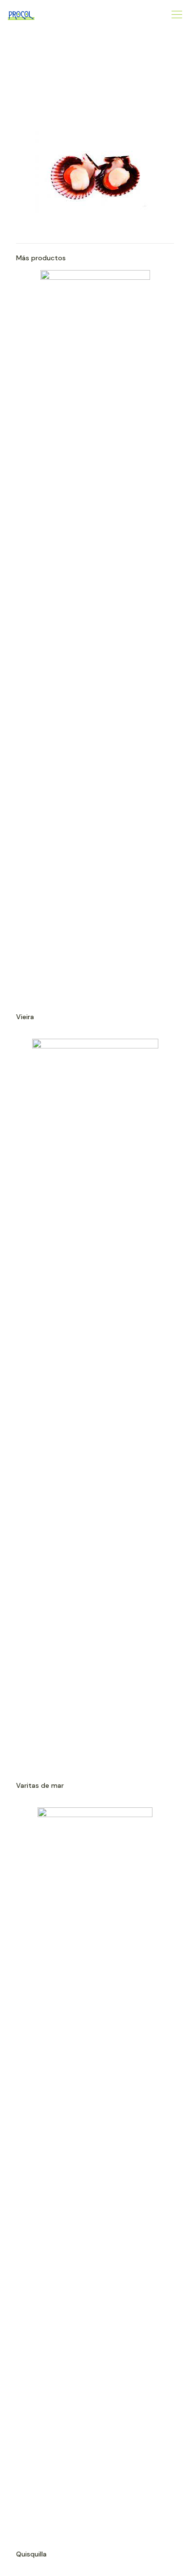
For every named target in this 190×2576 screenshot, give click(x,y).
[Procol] (21, 15)
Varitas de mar (40, 1785)
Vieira (25, 1017)
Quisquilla (31, 2554)
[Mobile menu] (177, 15)
